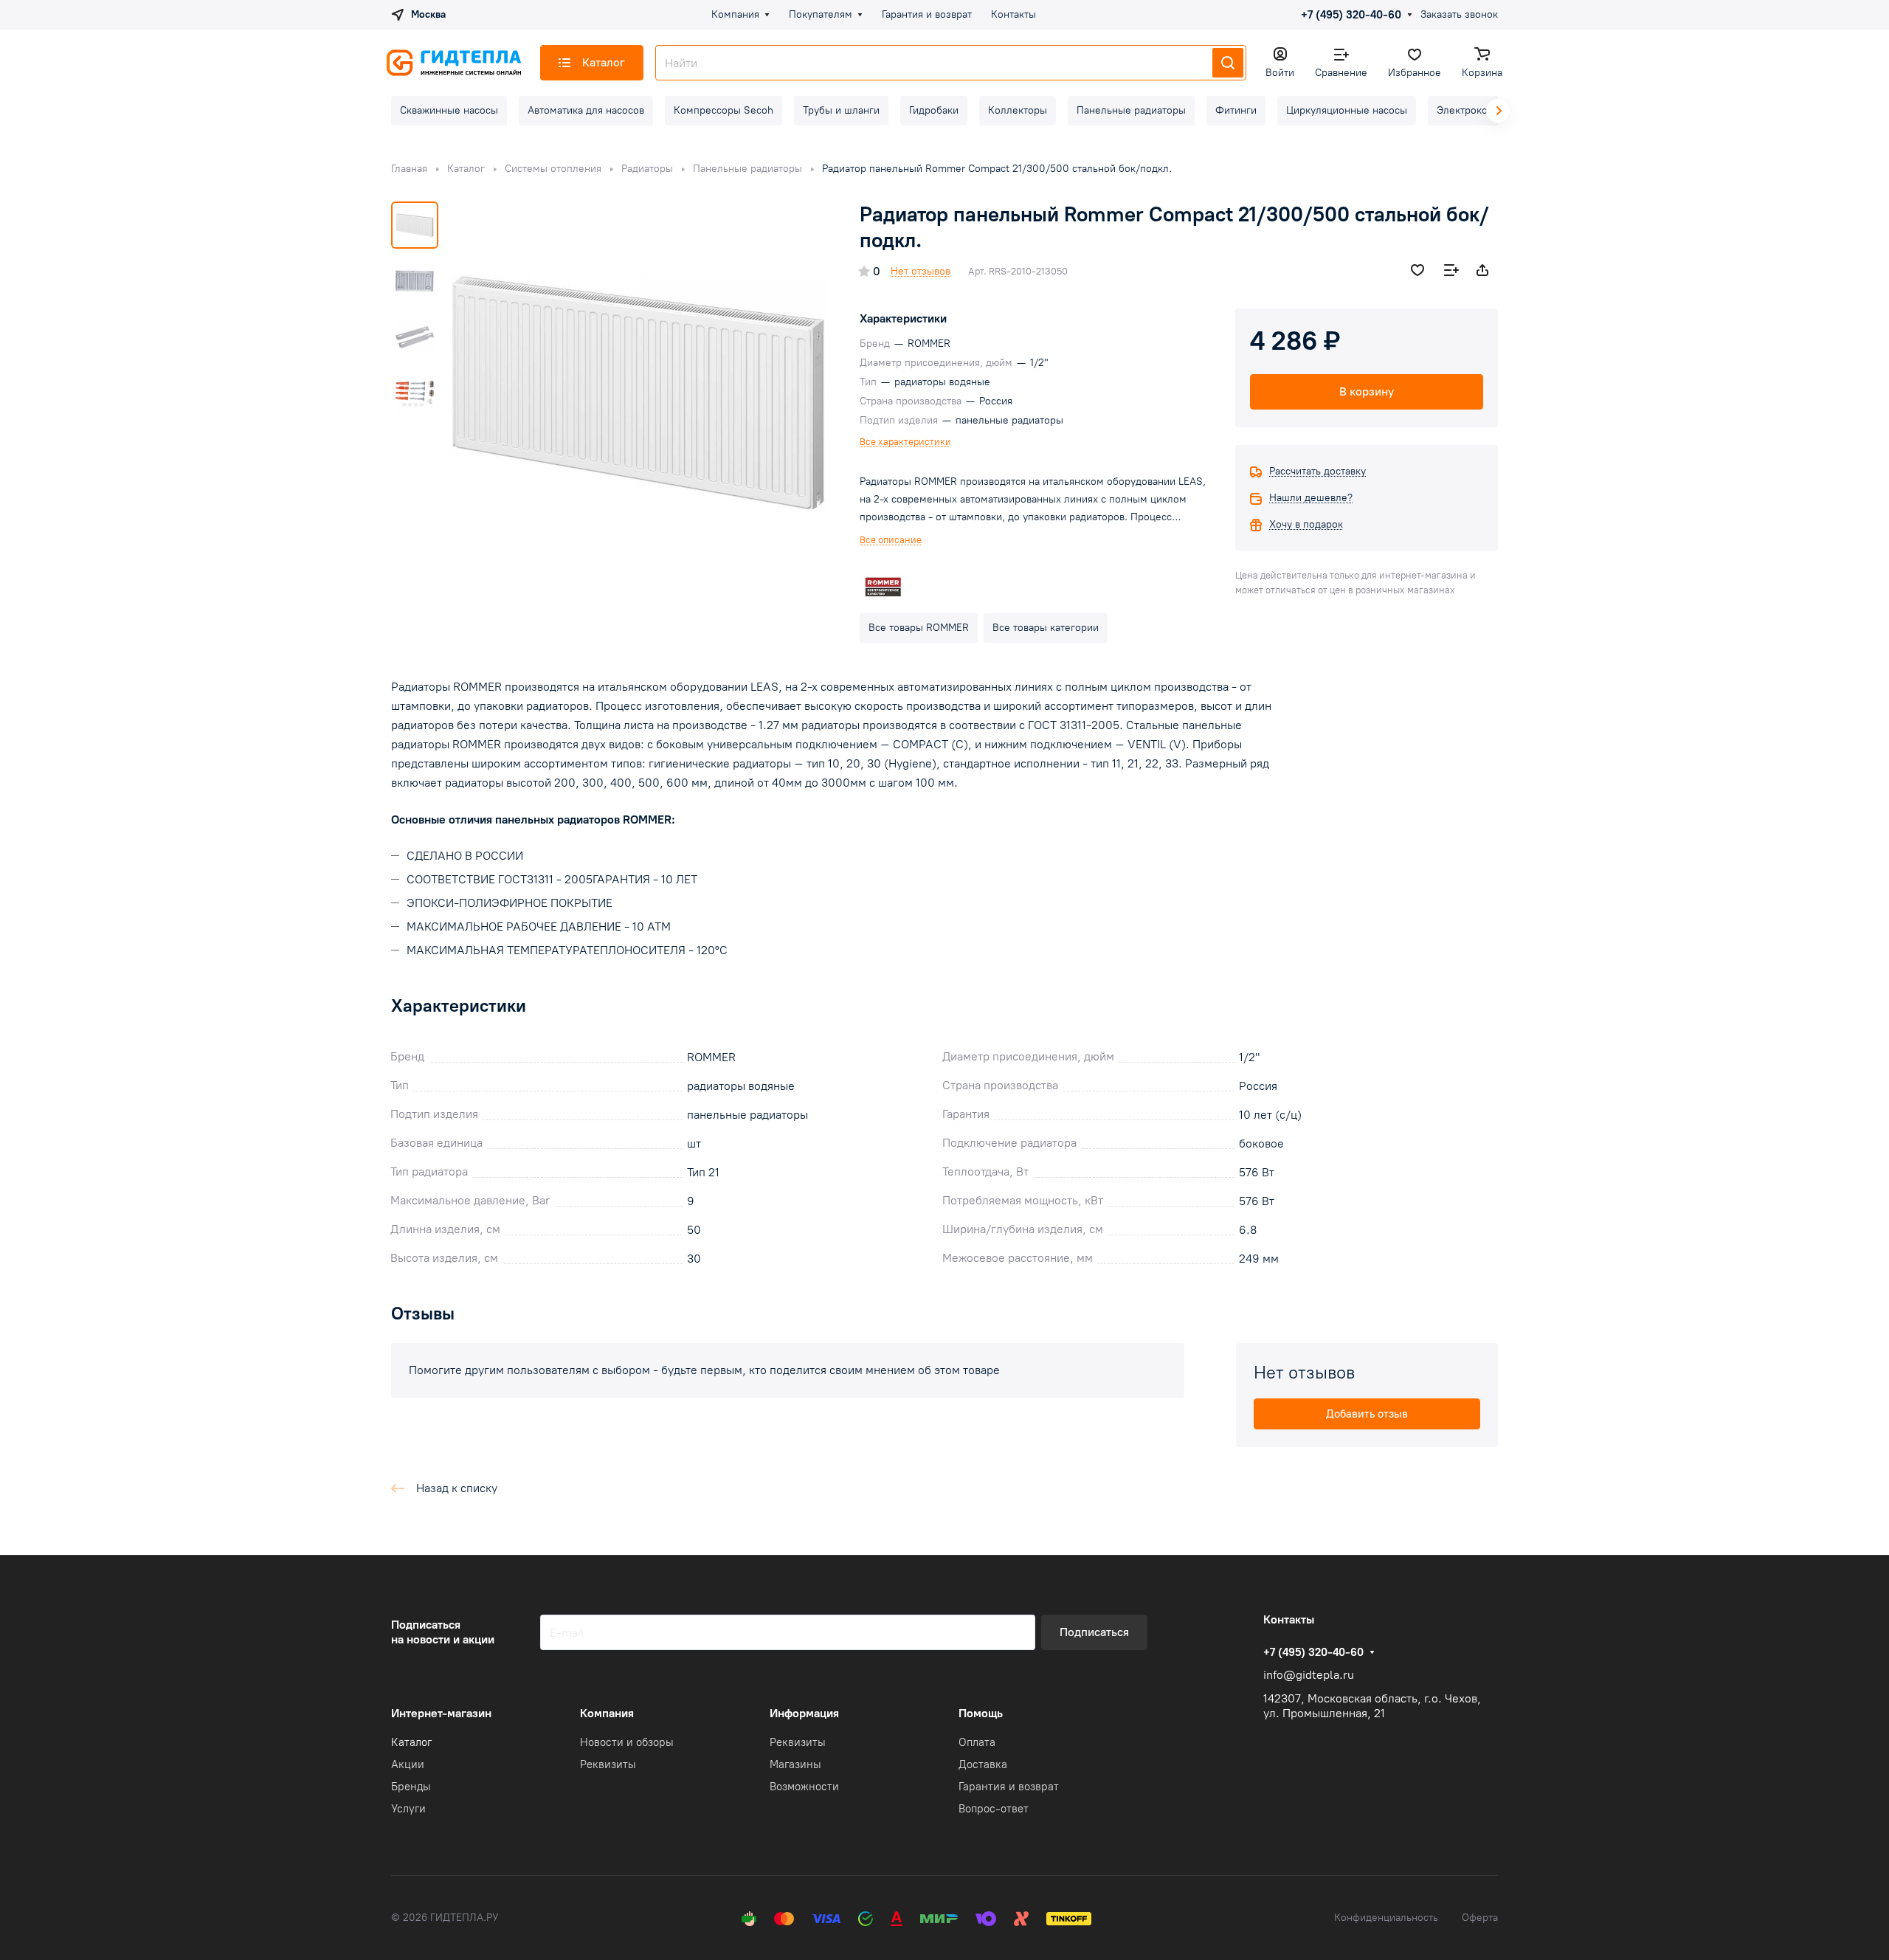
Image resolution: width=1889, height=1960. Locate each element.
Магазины (795, 1764)
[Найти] (1228, 63)
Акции (408, 1764)
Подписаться (1094, 1632)
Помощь (981, 1713)
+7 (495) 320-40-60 (1351, 15)
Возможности (804, 1787)
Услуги (408, 1809)
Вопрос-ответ (994, 1809)
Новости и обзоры (627, 1742)
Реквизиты (608, 1764)
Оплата (977, 1742)
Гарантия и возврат (1009, 1787)
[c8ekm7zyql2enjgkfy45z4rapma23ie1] (638, 393)
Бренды (411, 1787)
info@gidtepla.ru (1309, 1675)
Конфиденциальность (1386, 1918)
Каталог (411, 1742)
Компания (607, 1713)
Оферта (1480, 1918)
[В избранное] (1417, 270)
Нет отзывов (921, 271)
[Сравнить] (1451, 270)
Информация (804, 1713)
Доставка (983, 1764)
